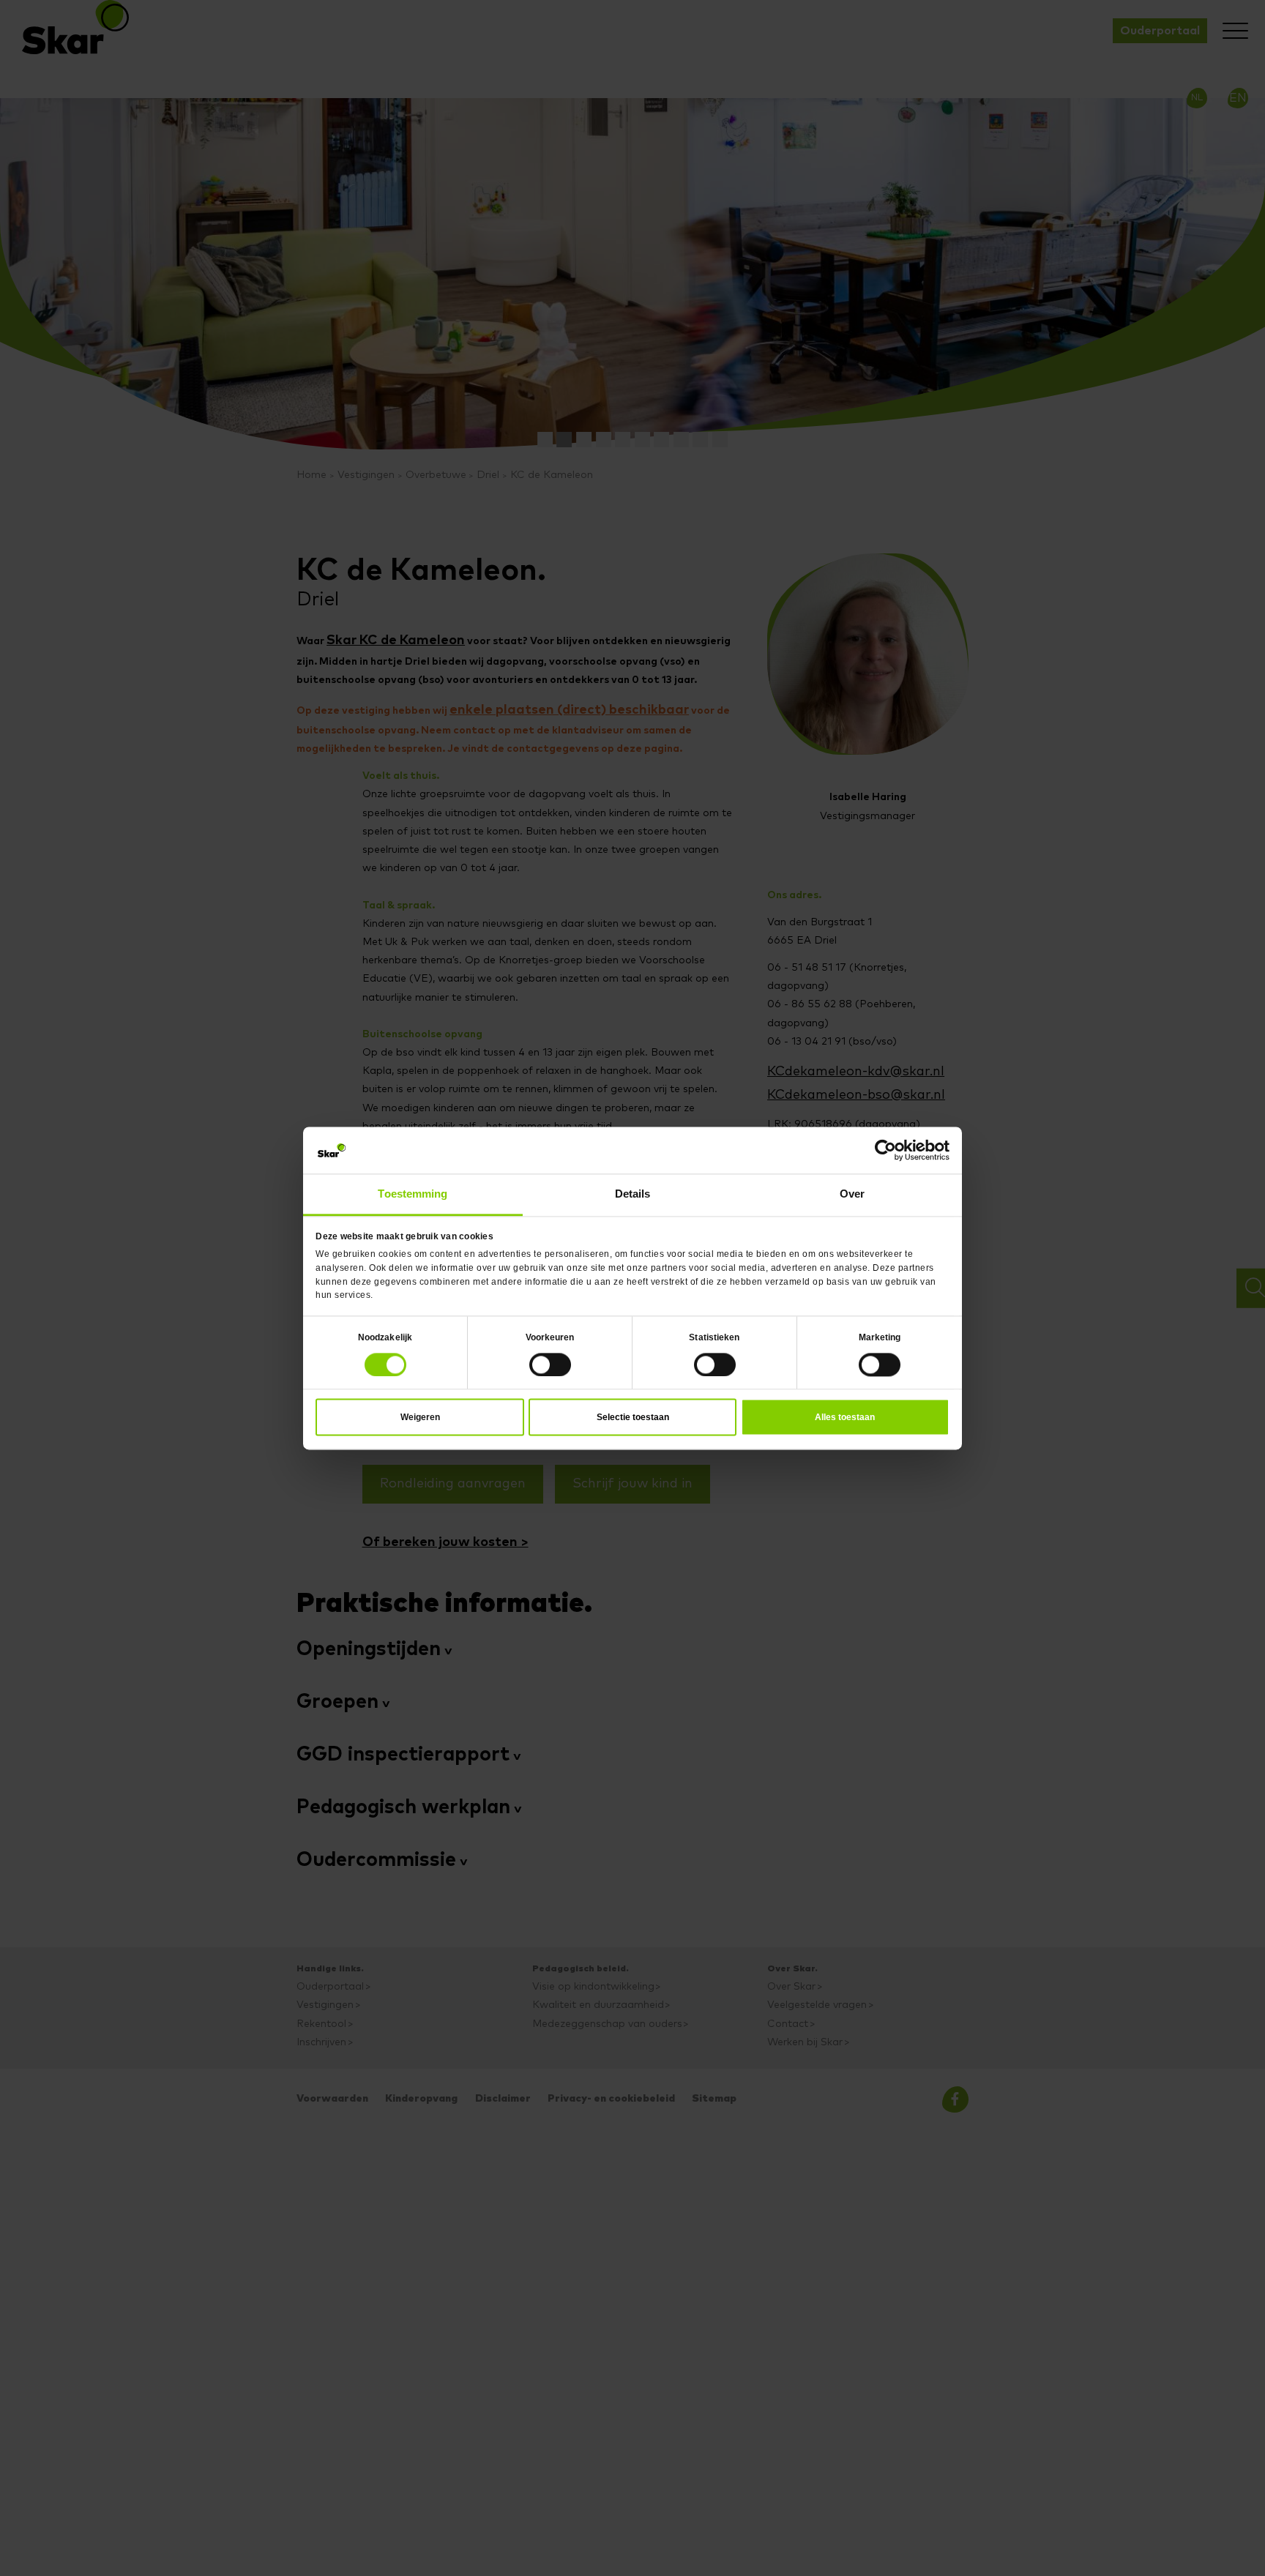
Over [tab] (852, 1192)
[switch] (550, 1360)
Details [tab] (633, 1192)
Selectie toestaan (633, 1412)
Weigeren (420, 1412)
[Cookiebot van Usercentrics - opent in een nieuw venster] (885, 1153)
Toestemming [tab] (413, 1192)
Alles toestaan (845, 1412)
